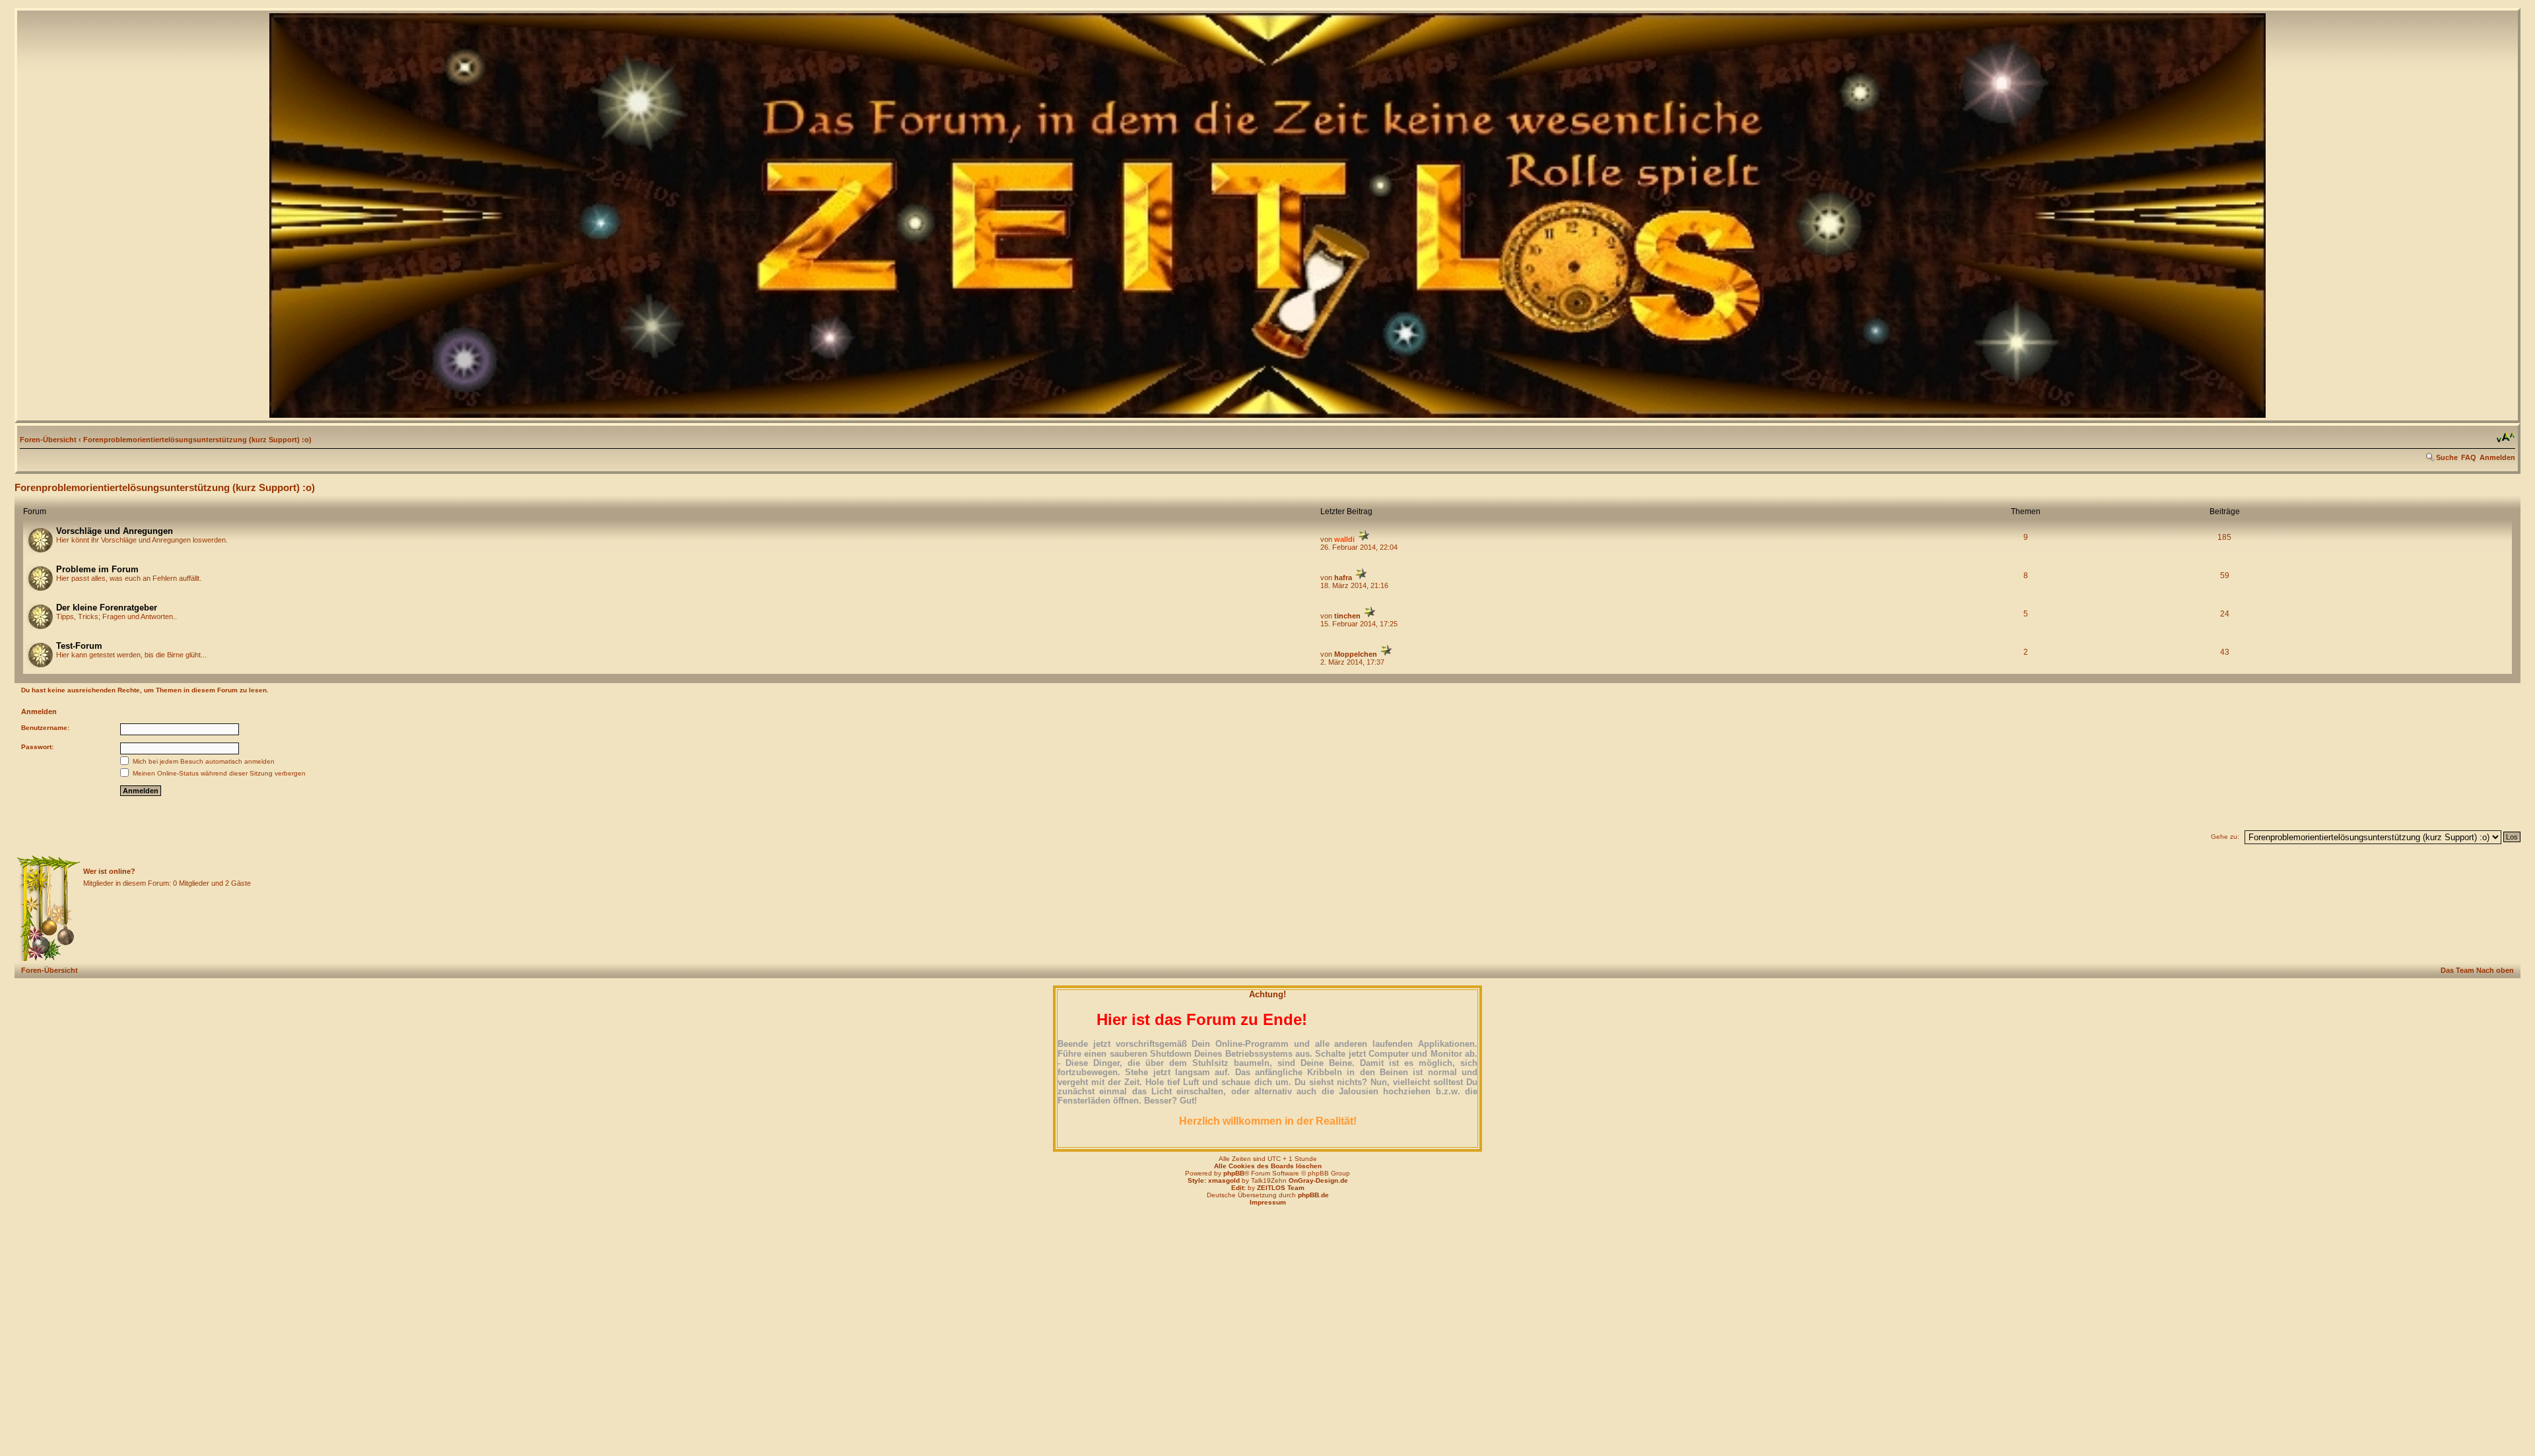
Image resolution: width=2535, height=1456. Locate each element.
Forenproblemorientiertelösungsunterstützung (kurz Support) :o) (197, 440)
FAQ (2469, 457)
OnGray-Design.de (1318, 1180)
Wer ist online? (109, 871)
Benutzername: (45, 728)
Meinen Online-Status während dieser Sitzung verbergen (218, 773)
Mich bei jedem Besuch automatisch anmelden (203, 761)
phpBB (1234, 1173)
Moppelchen (1356, 654)
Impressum (1268, 1202)
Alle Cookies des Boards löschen (1268, 1166)
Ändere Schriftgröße (2506, 438)
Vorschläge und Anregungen (115, 531)
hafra (1343, 578)
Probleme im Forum (97, 569)
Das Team (2457, 970)
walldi (1344, 539)
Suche (2447, 457)
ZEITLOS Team (1281, 1188)
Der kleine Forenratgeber (107, 608)
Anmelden (2497, 457)
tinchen (1347, 616)
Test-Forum (79, 646)
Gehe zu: (2225, 837)
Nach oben (2495, 970)
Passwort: (37, 747)
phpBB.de (1313, 1195)
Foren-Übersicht (48, 440)
